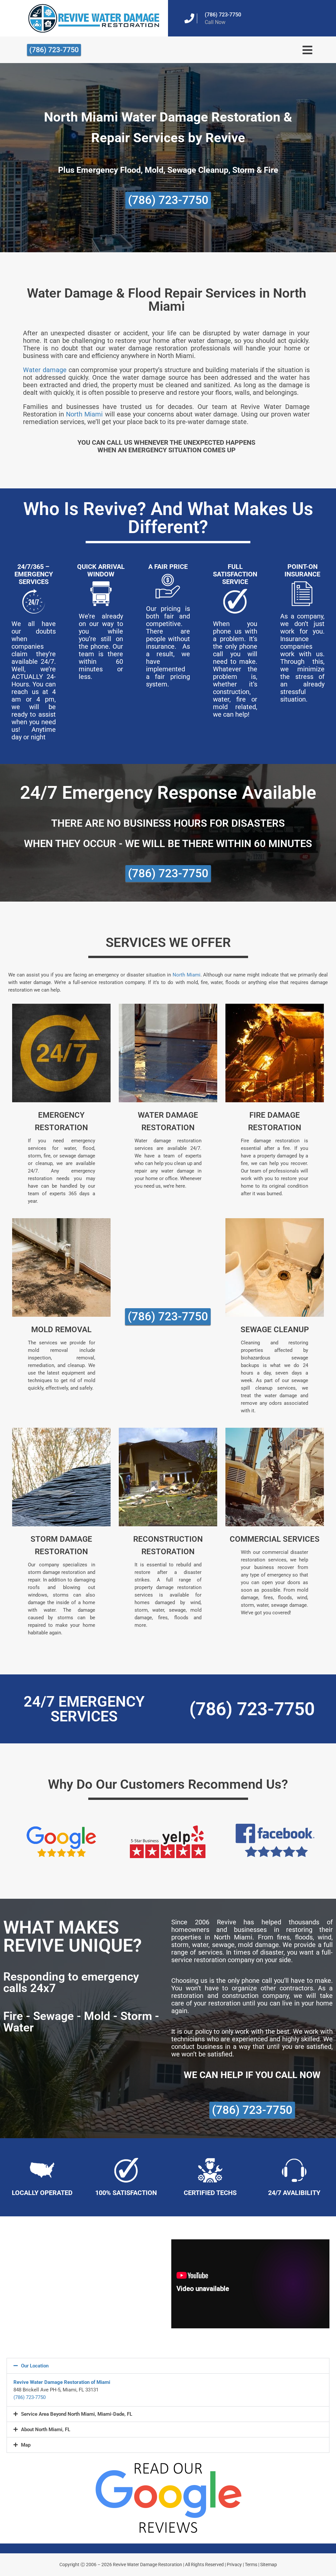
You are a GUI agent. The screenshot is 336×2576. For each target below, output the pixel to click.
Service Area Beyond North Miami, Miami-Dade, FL (77, 2414)
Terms (251, 2565)
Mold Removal (61, 1330)
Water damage (45, 370)
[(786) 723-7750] (189, 18)
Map (26, 2445)
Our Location (35, 2366)
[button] (168, 2366)
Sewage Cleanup (275, 1330)
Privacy (234, 2565)
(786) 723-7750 (223, 15)
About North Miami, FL (46, 2430)
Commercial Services (275, 1539)
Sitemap (269, 2565)
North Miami (84, 414)
